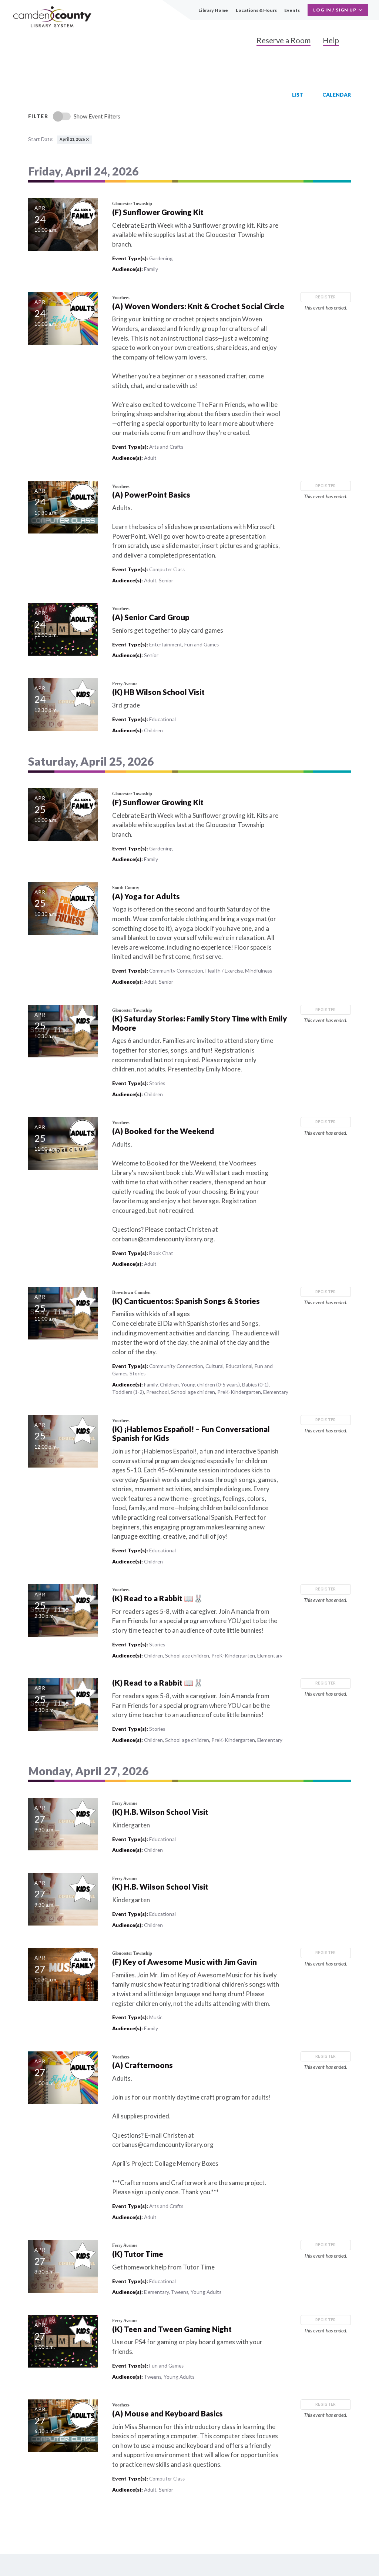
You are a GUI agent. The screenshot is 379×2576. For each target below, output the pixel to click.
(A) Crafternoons (142, 2065)
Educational (162, 719)
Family (151, 269)
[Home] (52, 17)
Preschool (157, 1392)
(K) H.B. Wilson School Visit (160, 1812)
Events (292, 10)
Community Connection (176, 971)
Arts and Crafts (166, 447)
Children (153, 730)
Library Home (213, 10)
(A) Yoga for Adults (146, 896)
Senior (166, 581)
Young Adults (206, 2292)
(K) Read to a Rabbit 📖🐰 (158, 1598)
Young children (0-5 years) (210, 1385)
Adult (150, 458)
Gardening (161, 258)
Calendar (337, 95)
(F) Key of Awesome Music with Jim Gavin (185, 1962)
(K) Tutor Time (138, 2254)
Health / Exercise (224, 971)
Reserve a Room (284, 40)
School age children (193, 1392)
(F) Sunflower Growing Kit (158, 212)
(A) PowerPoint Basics (151, 495)
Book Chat (161, 1253)
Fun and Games (202, 645)
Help (331, 40)
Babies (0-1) (255, 1385)
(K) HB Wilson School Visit (158, 692)
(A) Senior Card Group (151, 617)
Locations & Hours (256, 10)
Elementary (276, 1392)
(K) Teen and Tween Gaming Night (172, 2329)
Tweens (180, 2292)
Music (156, 2017)
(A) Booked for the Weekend (163, 1131)
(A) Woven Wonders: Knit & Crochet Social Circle (198, 306)
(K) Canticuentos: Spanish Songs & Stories (186, 1301)
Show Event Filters (97, 116)
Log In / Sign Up (335, 10)
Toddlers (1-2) (128, 1392)
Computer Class (167, 569)
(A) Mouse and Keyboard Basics (167, 2413)
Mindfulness (259, 971)
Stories (157, 1083)
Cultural (214, 1366)
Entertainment (166, 645)
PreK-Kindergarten (239, 1392)
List (298, 95)
